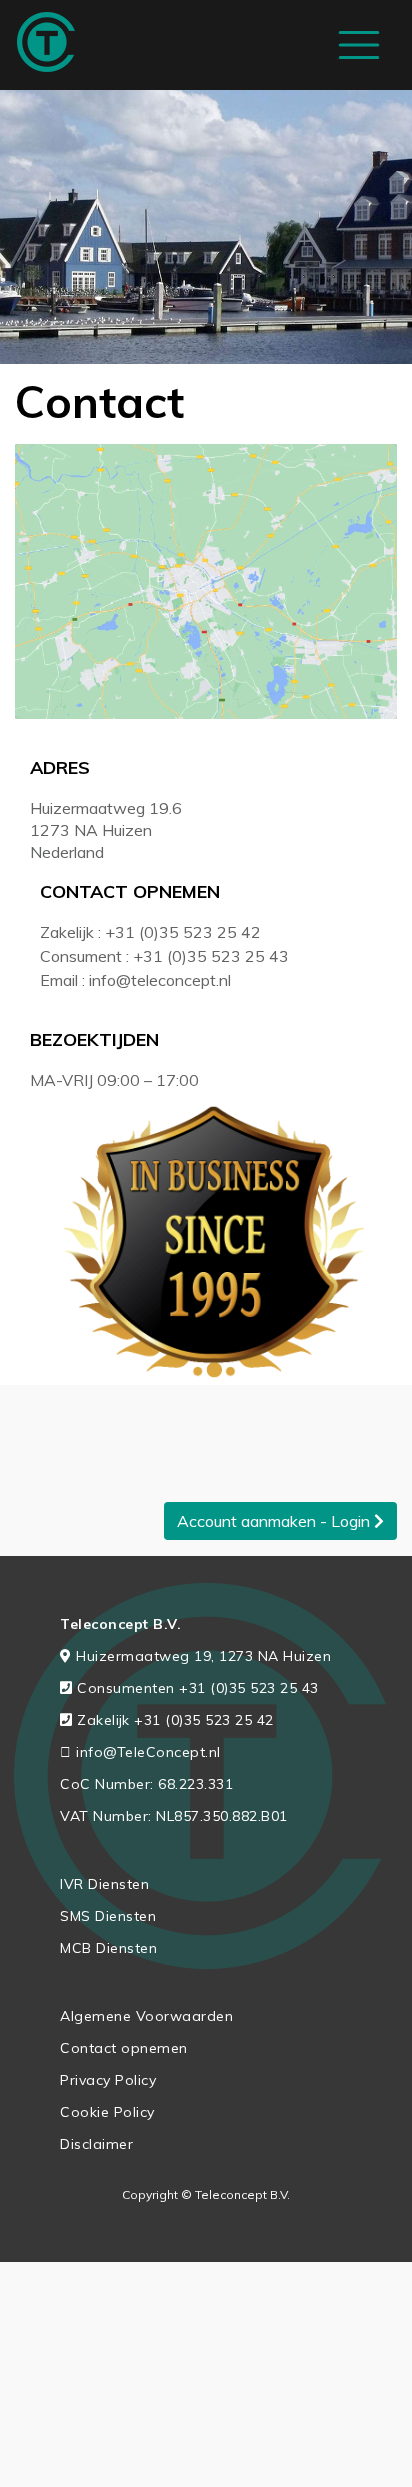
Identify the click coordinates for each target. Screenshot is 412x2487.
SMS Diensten (108, 1916)
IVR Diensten (104, 1884)
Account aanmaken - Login (275, 1521)
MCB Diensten (108, 1948)
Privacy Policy (108, 2080)
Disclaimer (96, 2144)
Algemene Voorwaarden (146, 2016)
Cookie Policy (107, 2112)
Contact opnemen (124, 2048)
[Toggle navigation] (359, 45)
